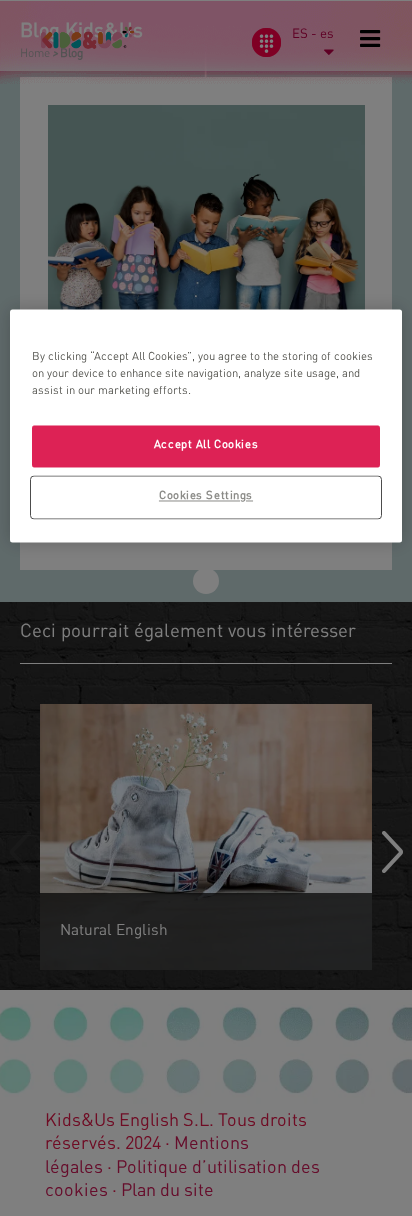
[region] (205, 425)
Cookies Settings (206, 496)
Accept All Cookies (206, 445)
